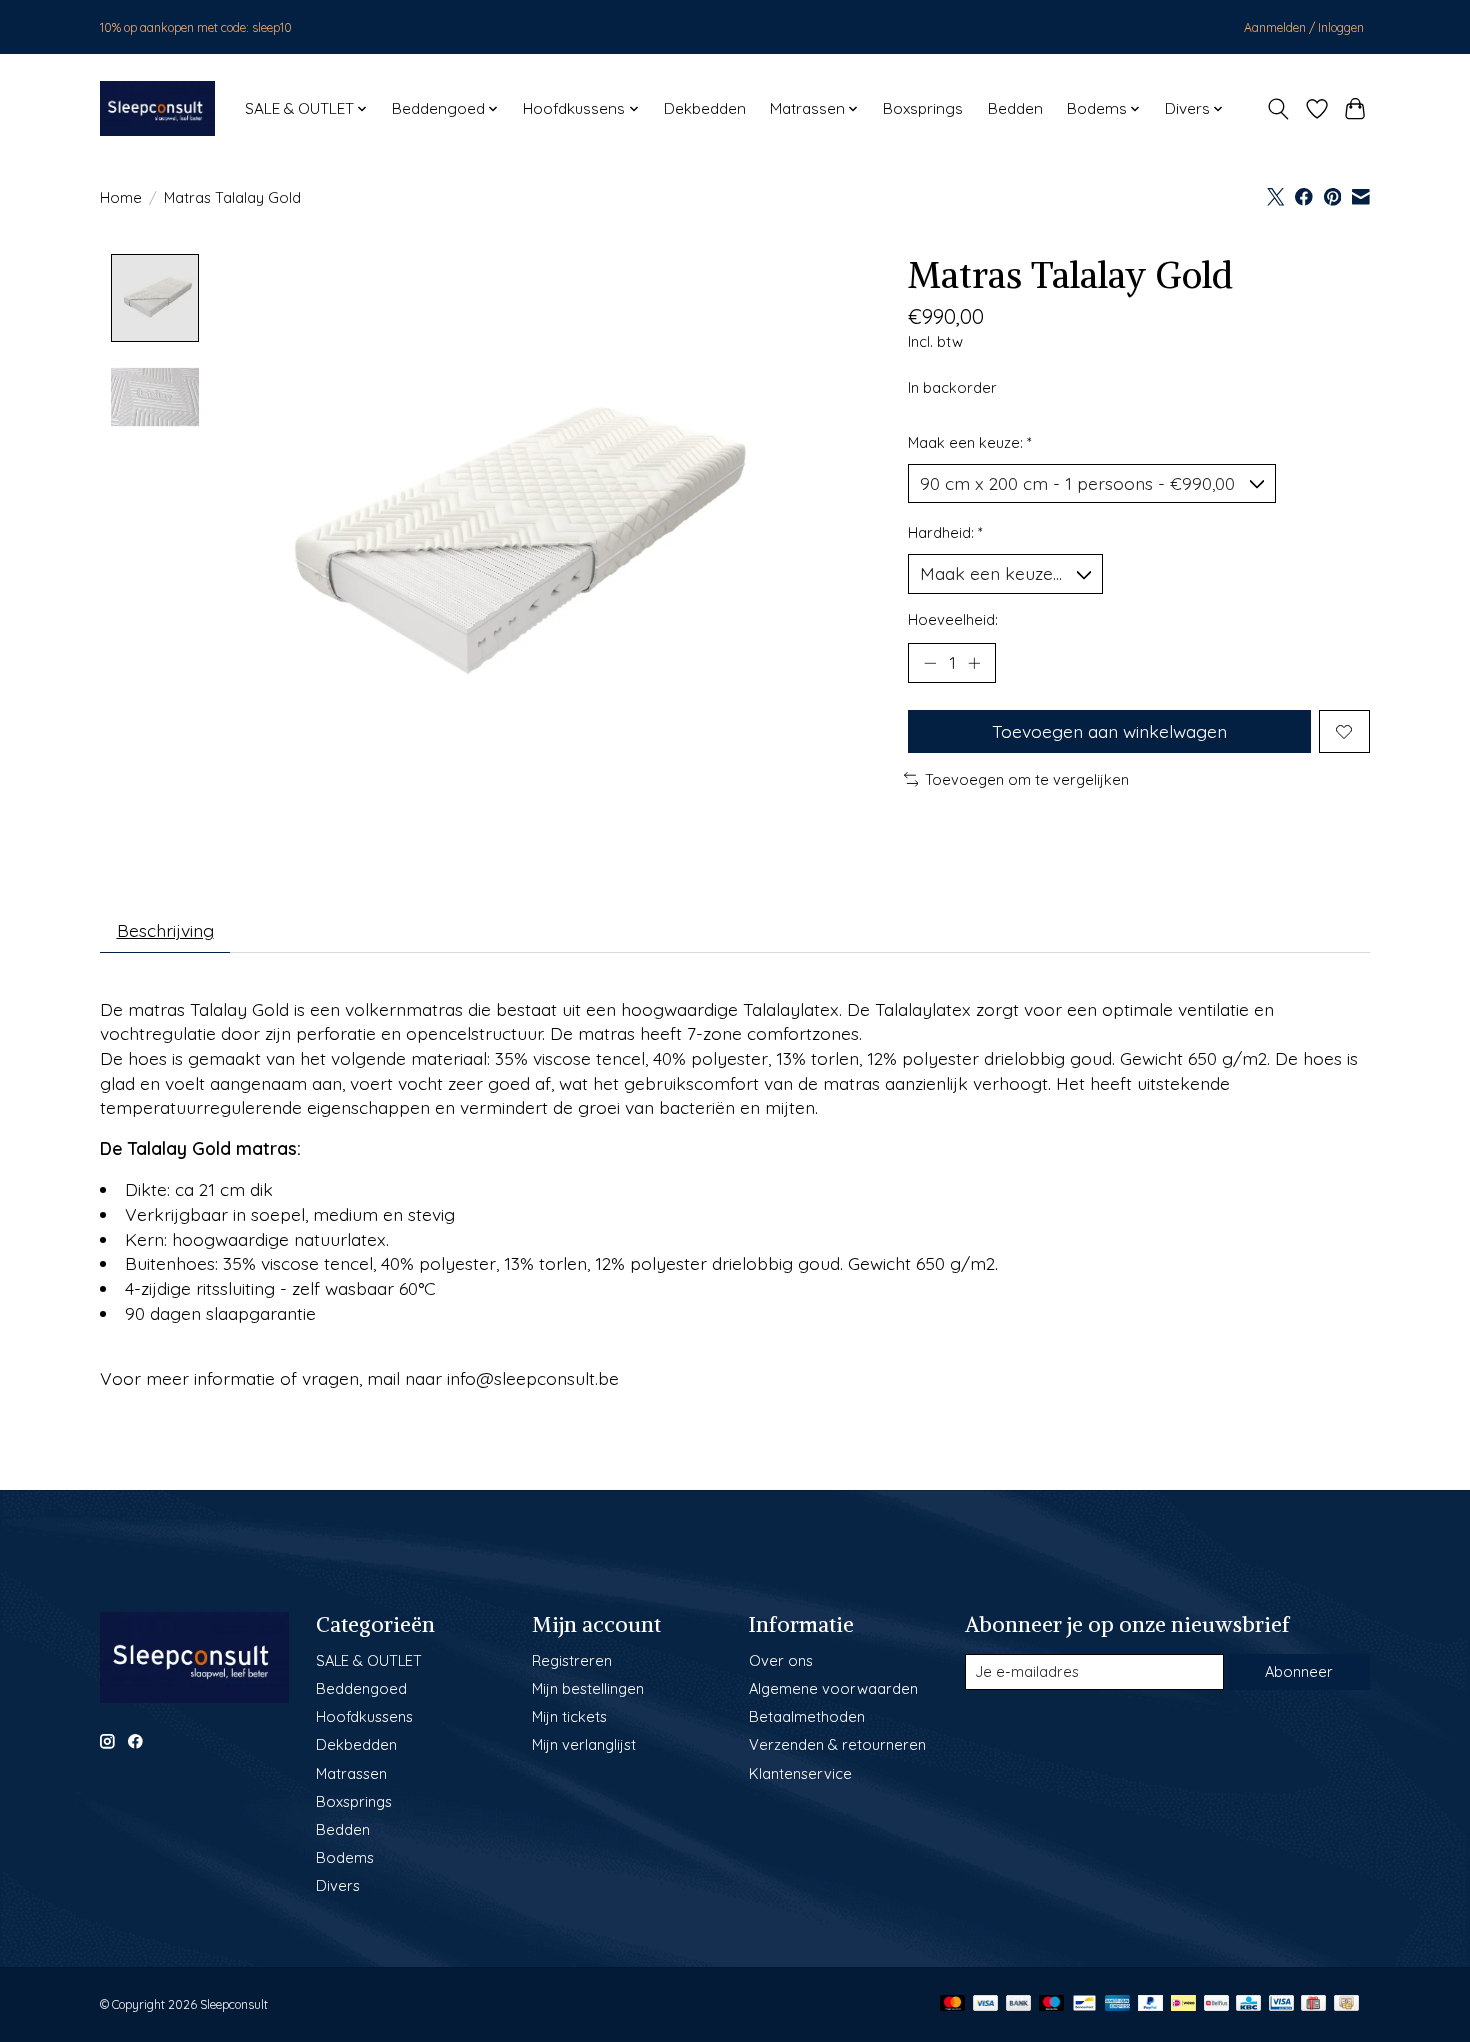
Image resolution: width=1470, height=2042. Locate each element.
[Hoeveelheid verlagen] (930, 663)
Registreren (572, 1660)
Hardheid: (945, 532)
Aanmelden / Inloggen (1304, 27)
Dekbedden (705, 108)
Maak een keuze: (970, 442)
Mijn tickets (569, 1716)
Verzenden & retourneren (837, 1744)
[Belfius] (1216, 2004)
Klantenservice (800, 1773)
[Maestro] (1052, 2004)
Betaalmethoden (807, 1716)
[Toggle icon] (1278, 109)
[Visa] (986, 2004)
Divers (338, 1885)
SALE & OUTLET (369, 1660)
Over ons (781, 1660)
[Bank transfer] (1019, 2004)
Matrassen (351, 1773)
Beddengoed (361, 1688)
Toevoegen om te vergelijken (1027, 779)
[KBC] (1248, 2004)
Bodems (345, 1857)
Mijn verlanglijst (584, 1744)
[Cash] (1346, 2004)
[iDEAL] (1183, 2004)
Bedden (1015, 108)
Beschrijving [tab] (165, 930)
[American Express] (1118, 2004)
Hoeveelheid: (953, 619)
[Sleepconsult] (157, 108)
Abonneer (1299, 1671)
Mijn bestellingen (588, 1688)
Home (121, 197)
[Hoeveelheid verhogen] (974, 663)
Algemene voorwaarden (833, 1688)
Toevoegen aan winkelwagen (1109, 731)
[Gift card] (1313, 2004)
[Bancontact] (1084, 2004)
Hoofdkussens (364, 1716)
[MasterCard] (953, 2004)
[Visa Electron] (1281, 2004)
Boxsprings (923, 108)
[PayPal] (1151, 2004)
